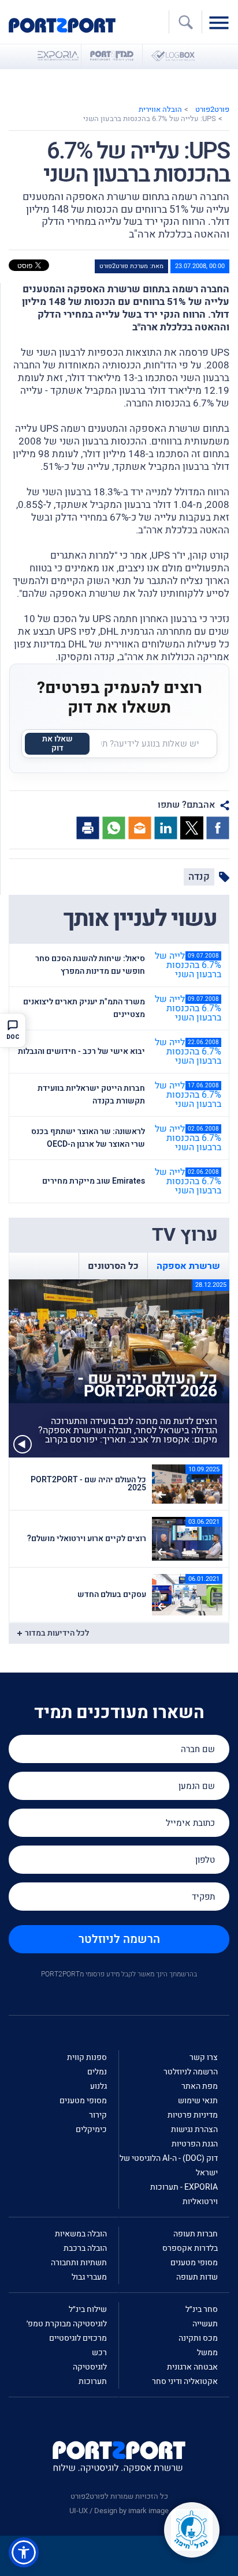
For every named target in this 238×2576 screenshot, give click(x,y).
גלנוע (98, 2086)
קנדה (199, 877)
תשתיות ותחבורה (79, 2263)
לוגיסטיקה (90, 2367)
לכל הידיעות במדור (57, 1633)
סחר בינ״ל (202, 2309)
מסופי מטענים (83, 2101)
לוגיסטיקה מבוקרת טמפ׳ (67, 2324)
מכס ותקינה (198, 2338)
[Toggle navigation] (222, 22)
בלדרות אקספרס (190, 2248)
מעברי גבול (89, 2277)
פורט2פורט (212, 109)
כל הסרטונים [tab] (113, 1266)
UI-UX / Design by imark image (119, 2511)
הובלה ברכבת (85, 2248)
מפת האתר (200, 2086)
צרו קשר (204, 2057)
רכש (99, 2353)
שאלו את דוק (57, 743)
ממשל (207, 2353)
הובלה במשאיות (81, 2234)
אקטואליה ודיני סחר (185, 2381)
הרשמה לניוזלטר (119, 1939)
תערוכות (93, 2381)
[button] (24, 2552)
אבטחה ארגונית (192, 2367)
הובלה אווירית (160, 109)
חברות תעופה (196, 2234)
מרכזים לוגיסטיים (78, 2338)
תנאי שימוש (198, 2101)
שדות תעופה (197, 2277)
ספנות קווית (87, 2057)
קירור (98, 2115)
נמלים (97, 2072)
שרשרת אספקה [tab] (188, 1266)
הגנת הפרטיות (195, 2144)
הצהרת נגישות (194, 2129)
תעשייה (205, 2324)
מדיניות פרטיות (193, 2115)
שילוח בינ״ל (88, 2309)
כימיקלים (91, 2129)
